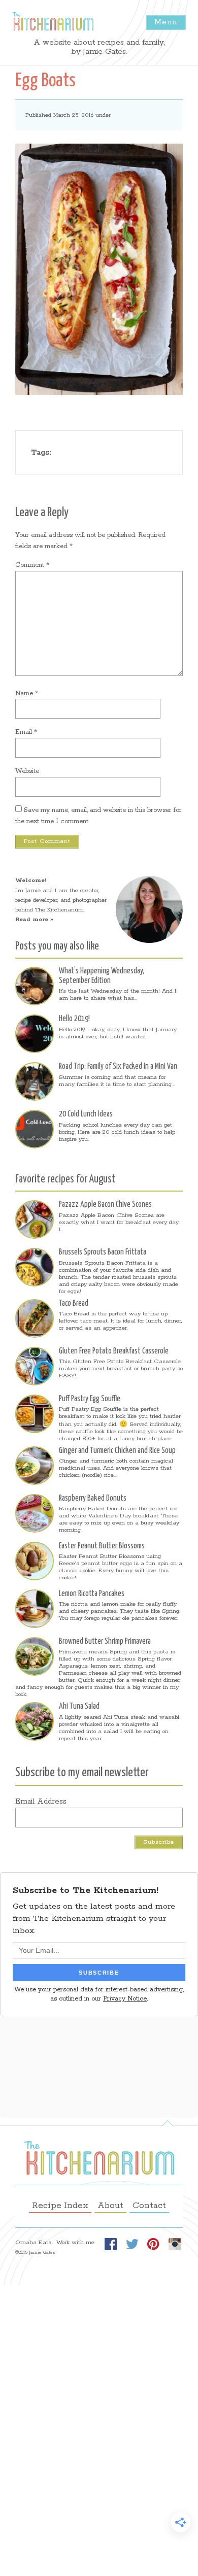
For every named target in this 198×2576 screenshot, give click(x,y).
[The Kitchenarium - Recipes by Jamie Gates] (53, 21)
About (110, 2206)
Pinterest (153, 2244)
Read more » (34, 920)
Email (26, 732)
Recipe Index (60, 2206)
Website (27, 771)
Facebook (111, 2244)
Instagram (175, 2244)
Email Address (41, 1802)
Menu (166, 22)
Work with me (75, 2243)
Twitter (132, 2244)
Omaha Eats (33, 2243)
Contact (149, 2206)
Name (27, 693)
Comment (32, 565)
